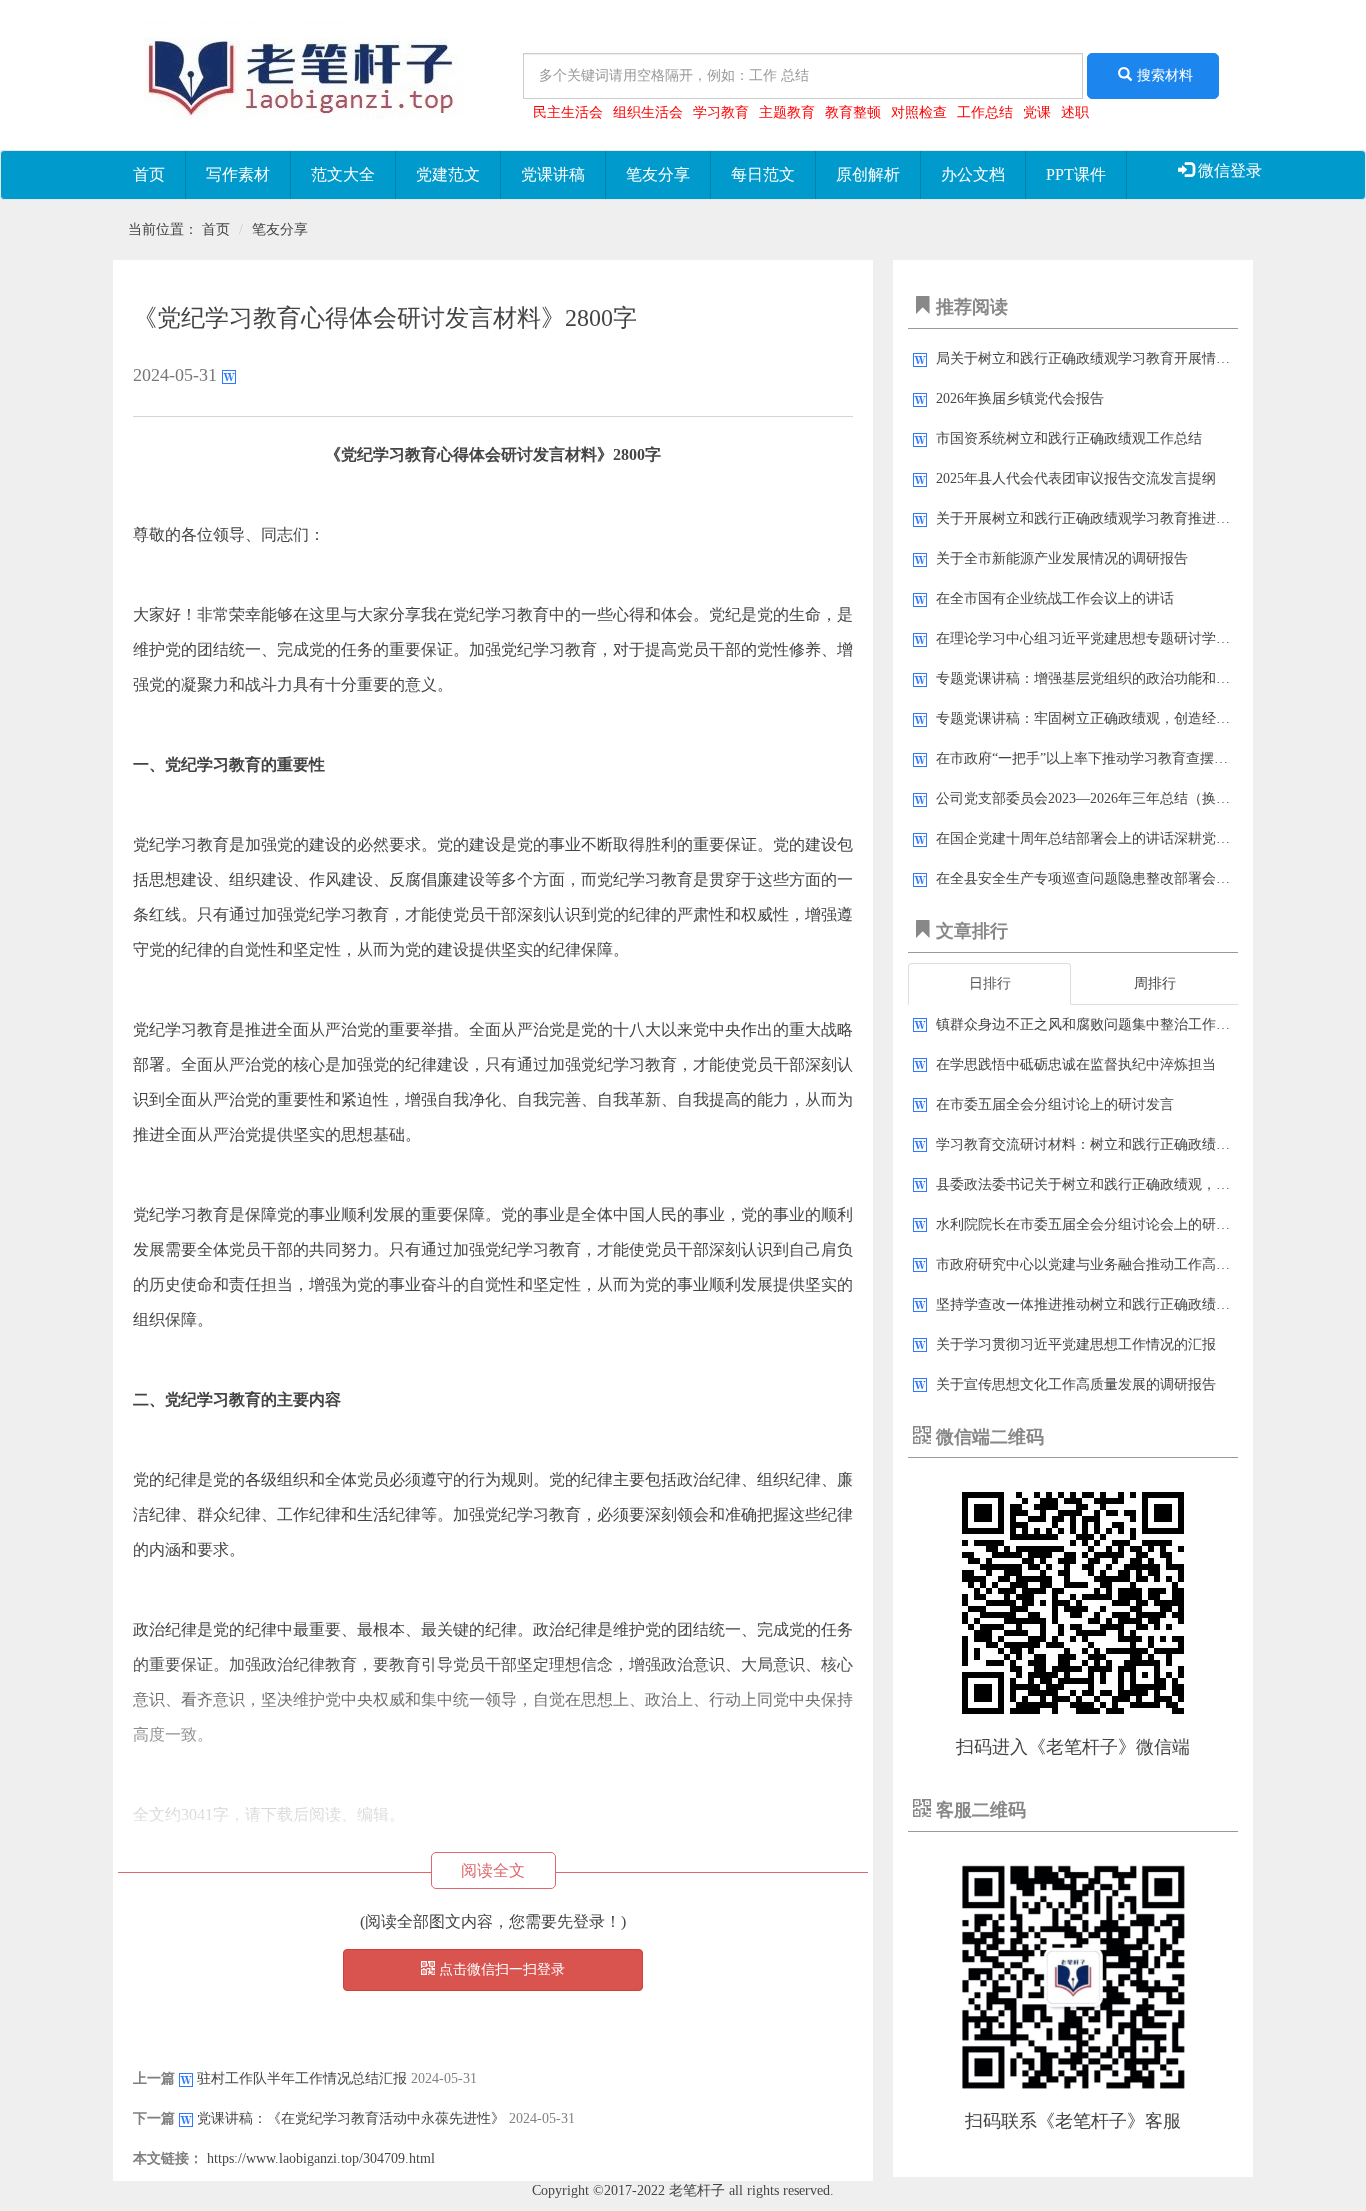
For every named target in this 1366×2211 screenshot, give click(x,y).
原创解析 (868, 174)
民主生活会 (568, 112)
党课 (1037, 112)
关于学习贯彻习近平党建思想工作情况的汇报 (1076, 1344)
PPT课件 (1076, 174)
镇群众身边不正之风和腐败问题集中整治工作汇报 (1090, 1024)
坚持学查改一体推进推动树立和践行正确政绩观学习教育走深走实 (1139, 1304)
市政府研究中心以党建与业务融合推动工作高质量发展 (1104, 1264)
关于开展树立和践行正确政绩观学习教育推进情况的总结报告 (1125, 518)
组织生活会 (648, 112)
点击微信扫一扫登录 (500, 1969)
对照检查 (919, 112)
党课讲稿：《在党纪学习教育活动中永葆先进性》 (351, 2118)
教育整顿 (853, 112)
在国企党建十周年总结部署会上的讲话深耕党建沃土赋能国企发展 (1139, 838)
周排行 (1155, 983)
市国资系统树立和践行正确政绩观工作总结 (1069, 438)
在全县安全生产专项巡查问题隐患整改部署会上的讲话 (1104, 878)
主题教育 (787, 112)
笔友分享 (658, 174)
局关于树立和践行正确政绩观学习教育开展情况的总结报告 (1118, 358)
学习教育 (721, 112)
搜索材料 (1165, 75)
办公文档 (973, 174)
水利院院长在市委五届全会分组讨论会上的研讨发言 (1097, 1224)
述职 (1075, 112)
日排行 (990, 983)
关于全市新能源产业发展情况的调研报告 (1062, 558)
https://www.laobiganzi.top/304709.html (321, 2158)
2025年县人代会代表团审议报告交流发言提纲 (1076, 478)
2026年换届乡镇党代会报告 (1020, 398)
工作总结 (985, 112)
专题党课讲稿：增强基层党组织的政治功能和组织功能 (1104, 678)
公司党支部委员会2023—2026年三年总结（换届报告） (1104, 798)
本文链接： (168, 2158)
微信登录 (1228, 170)
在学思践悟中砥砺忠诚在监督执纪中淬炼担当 (1076, 1064)
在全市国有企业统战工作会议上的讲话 (1055, 598)
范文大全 (343, 174)
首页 (149, 174)
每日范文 (763, 174)
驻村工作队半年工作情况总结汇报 (302, 2078)
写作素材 (238, 174)
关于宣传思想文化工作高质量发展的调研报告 (1076, 1384)
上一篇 (154, 2078)
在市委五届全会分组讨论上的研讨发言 (1055, 1104)
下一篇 (154, 2118)
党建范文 (448, 174)
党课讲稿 (553, 174)
